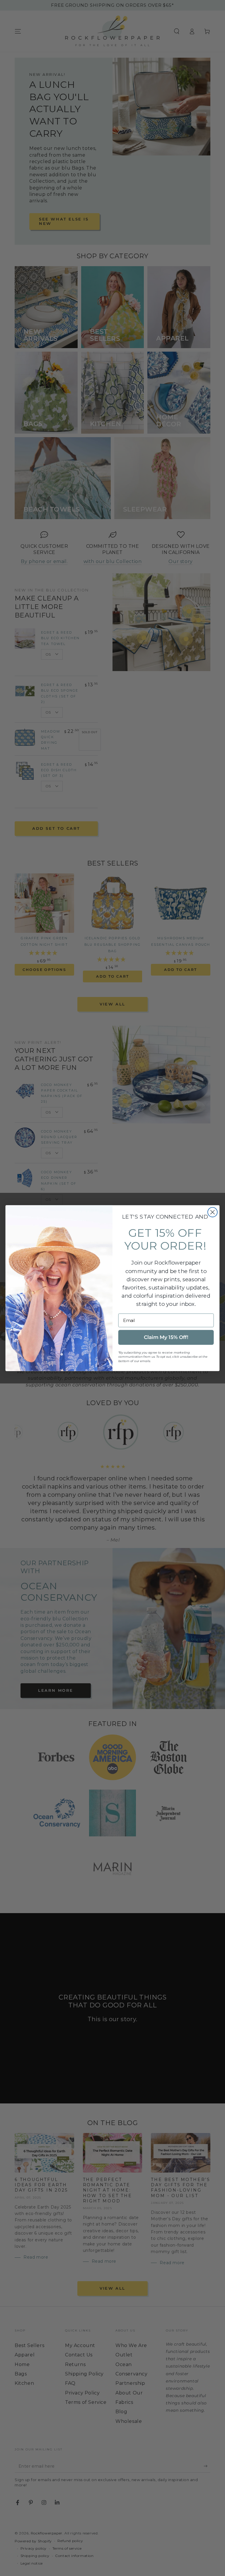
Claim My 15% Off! (166, 1337)
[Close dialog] (213, 1212)
